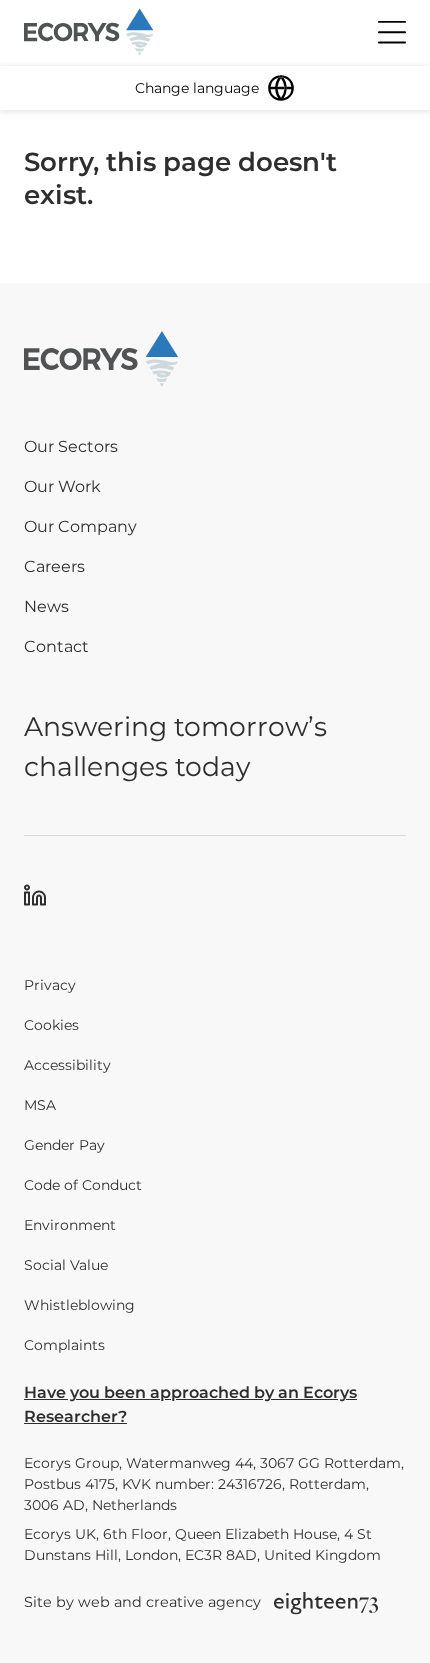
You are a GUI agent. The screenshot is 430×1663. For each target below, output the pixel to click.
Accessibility (67, 1065)
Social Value (66, 1265)
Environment (70, 1225)
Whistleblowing (79, 1305)
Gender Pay (64, 1145)
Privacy (50, 985)
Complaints (64, 1345)
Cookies (51, 1025)
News (46, 606)
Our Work (62, 486)
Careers (54, 566)
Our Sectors (71, 446)
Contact (56, 646)
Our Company (80, 526)
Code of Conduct (83, 1185)
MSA (40, 1105)
